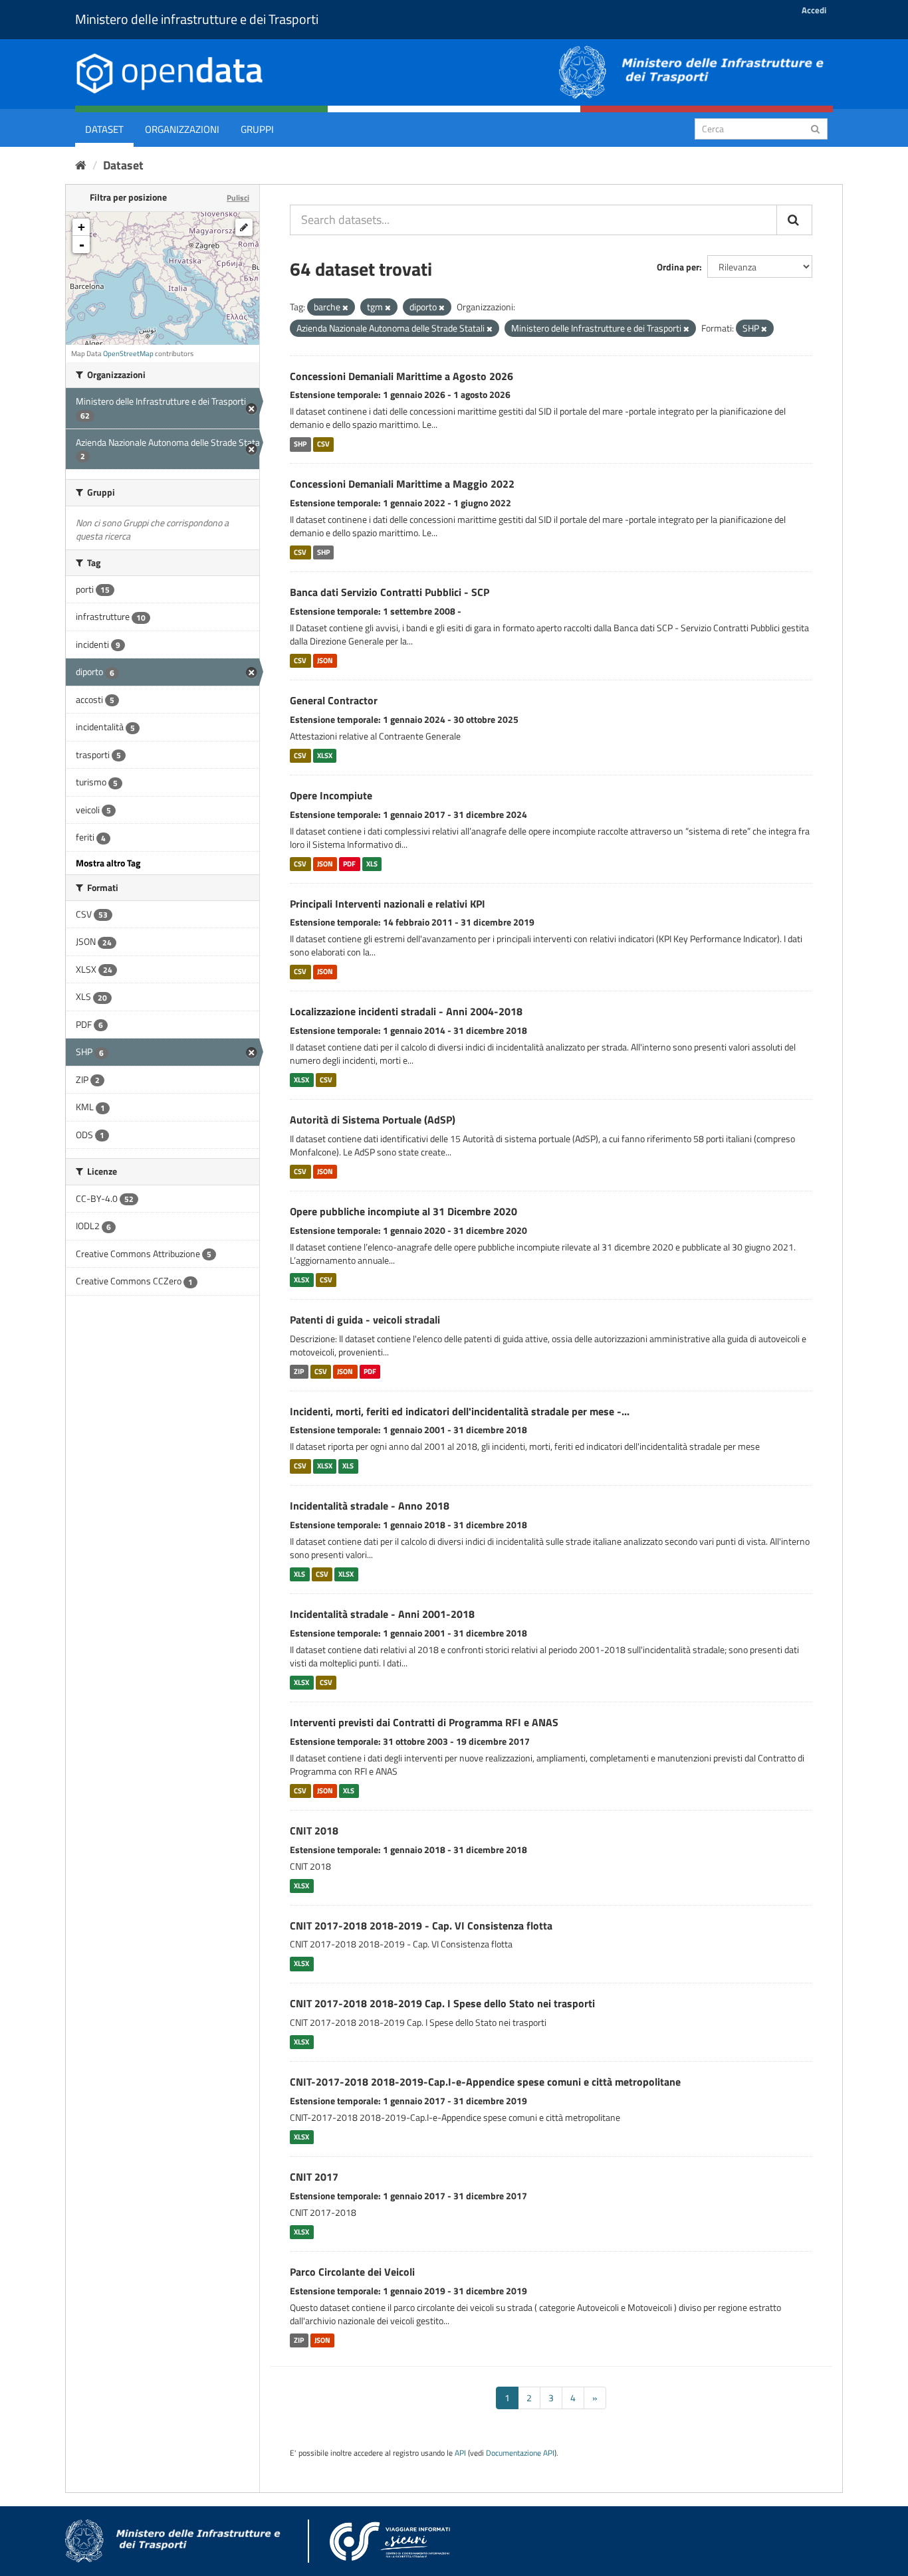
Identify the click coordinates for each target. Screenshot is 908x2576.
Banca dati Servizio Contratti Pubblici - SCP (390, 592)
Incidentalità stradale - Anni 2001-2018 (382, 1614)
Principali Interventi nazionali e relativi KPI (388, 904)
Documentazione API (520, 2453)
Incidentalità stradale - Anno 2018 (370, 1506)
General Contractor (334, 700)
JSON (325, 660)
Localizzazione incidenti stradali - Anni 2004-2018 (406, 1011)
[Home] (81, 165)
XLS (372, 864)
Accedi (814, 10)
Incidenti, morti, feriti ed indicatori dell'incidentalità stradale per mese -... (460, 1411)
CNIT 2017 (314, 2177)
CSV (323, 444)
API (460, 2453)
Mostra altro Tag (108, 863)
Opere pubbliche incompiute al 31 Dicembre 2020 (403, 1211)
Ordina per (678, 267)
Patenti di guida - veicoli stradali (365, 1320)
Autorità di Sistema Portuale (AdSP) (373, 1120)
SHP (300, 444)
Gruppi (257, 129)
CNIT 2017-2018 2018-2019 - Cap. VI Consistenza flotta (421, 1926)
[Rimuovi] (345, 308)
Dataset (104, 129)
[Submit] (815, 128)
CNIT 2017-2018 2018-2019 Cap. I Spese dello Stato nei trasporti (442, 2003)
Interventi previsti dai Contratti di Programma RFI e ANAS (424, 1722)
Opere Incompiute (331, 795)
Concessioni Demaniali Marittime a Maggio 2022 (402, 484)
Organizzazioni (182, 129)
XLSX (325, 755)
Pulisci (238, 198)
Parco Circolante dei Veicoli (352, 2272)
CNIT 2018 (314, 1831)
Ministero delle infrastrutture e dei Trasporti (197, 19)
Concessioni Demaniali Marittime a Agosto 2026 (401, 376)
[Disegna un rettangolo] (244, 227)
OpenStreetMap (128, 353)
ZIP (299, 1371)
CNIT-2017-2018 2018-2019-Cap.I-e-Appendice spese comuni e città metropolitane (485, 2082)
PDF (349, 864)
